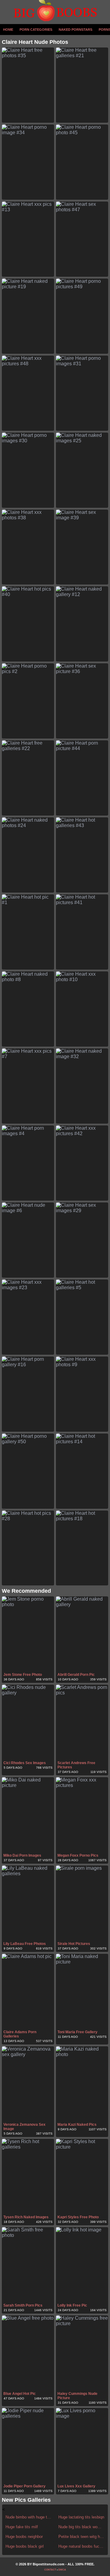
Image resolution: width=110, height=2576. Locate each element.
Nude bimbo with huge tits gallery (29, 2517)
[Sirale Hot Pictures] (82, 1903)
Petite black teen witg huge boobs (81, 2537)
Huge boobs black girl (25, 2546)
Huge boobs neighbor (24, 2537)
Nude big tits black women (81, 2527)
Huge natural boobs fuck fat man (81, 2546)
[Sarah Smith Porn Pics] (28, 2265)
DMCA (62, 2570)
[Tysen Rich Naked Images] (28, 2176)
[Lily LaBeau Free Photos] (28, 1903)
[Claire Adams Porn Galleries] (28, 1991)
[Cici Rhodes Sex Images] (28, 1722)
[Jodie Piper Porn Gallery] (28, 2446)
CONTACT (50, 2570)
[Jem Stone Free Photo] (28, 1634)
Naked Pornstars (75, 30)
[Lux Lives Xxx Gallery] (82, 2446)
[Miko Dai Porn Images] (28, 1815)
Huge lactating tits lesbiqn (81, 2517)
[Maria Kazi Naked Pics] (82, 2084)
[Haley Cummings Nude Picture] (82, 2353)
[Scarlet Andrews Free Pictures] (82, 1722)
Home (8, 30)
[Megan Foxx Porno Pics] (82, 1815)
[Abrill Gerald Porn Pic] (82, 1634)
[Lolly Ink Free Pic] (82, 2265)
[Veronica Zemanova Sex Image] (28, 2084)
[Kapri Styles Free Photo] (82, 2176)
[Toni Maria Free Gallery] (82, 1991)
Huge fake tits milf (22, 2527)
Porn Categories (36, 30)
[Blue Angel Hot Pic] (28, 2353)
